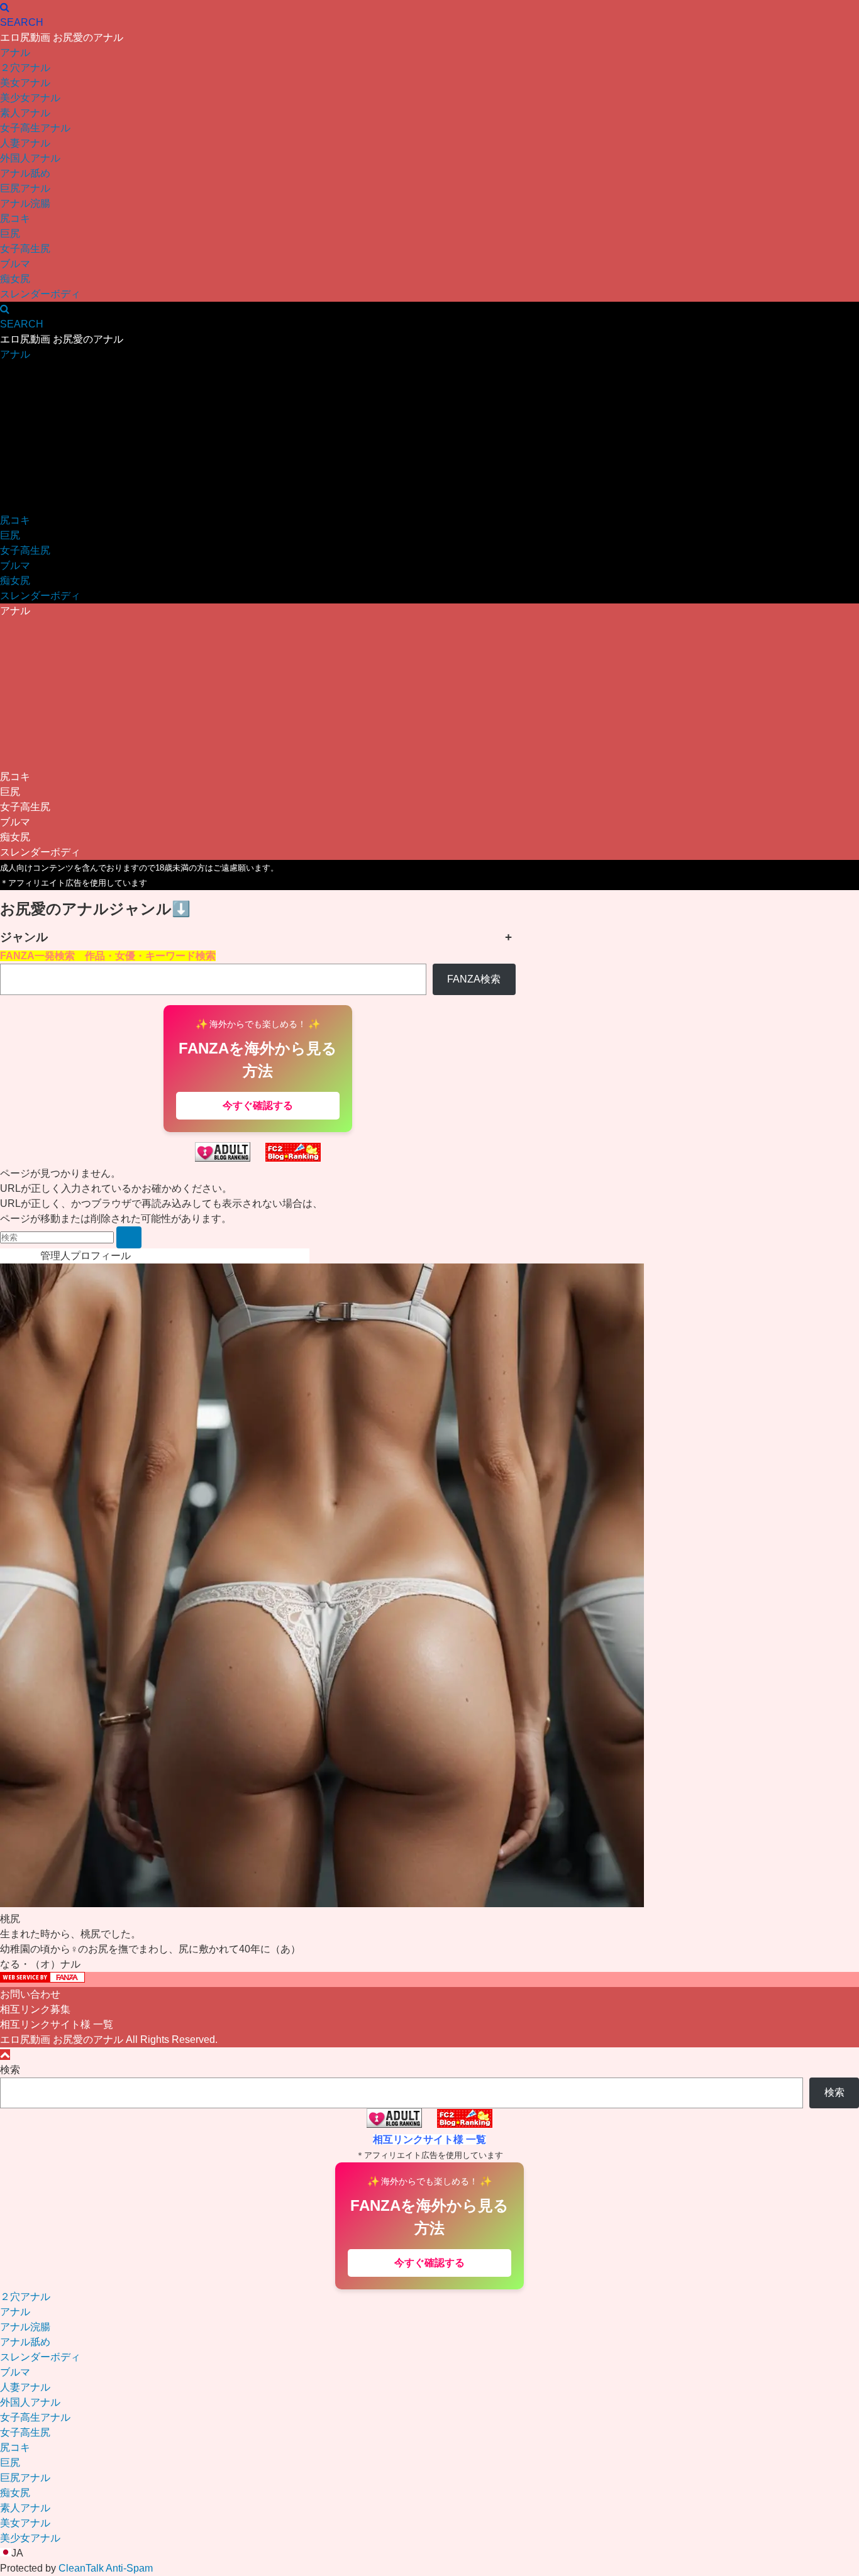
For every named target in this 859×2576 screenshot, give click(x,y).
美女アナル (25, 83)
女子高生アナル (35, 128)
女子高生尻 (25, 249)
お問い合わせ (30, 1994)
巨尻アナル (25, 188)
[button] (429, 2553)
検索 (10, 2070)
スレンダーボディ (40, 294)
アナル (15, 52)
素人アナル (25, 113)
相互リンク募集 (35, 2009)
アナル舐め (25, 173)
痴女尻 (15, 279)
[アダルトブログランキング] (223, 1158)
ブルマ (15, 264)
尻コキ (15, 218)
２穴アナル (25, 68)
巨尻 (10, 234)
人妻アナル (25, 143)
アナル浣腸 (25, 203)
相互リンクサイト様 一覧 (57, 2024)
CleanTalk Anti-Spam (106, 2568)
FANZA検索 (474, 979)
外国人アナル (30, 158)
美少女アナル (30, 98)
